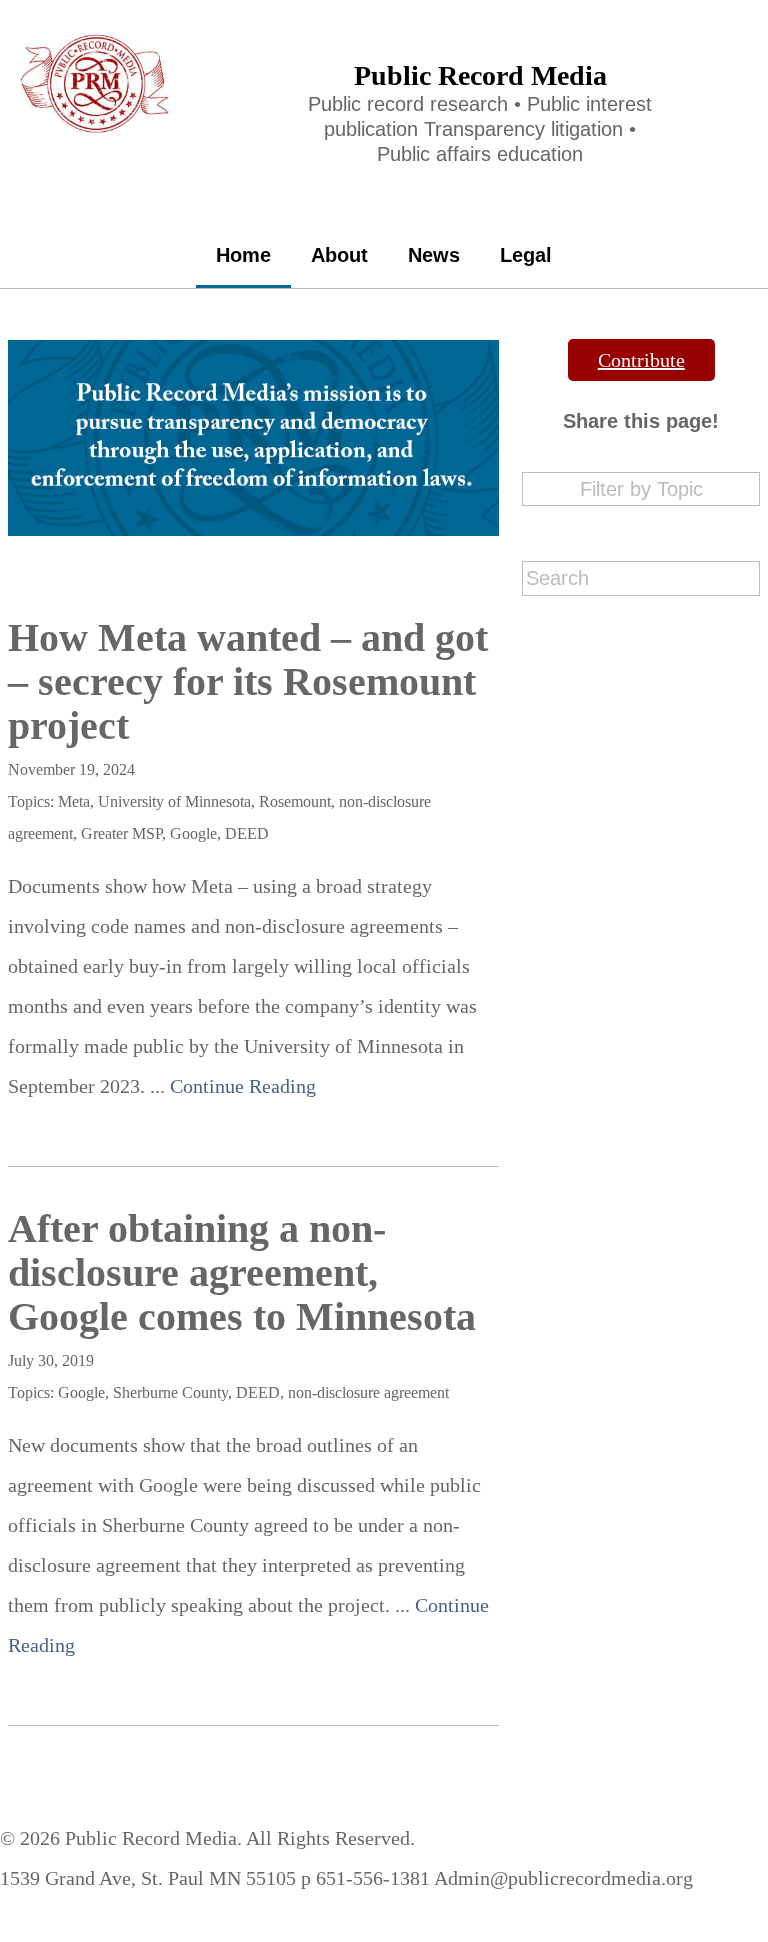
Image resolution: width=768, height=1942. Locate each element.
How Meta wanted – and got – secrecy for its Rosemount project (248, 681)
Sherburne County (170, 1392)
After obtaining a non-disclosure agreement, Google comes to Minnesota (242, 1272)
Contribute (641, 360)
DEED (247, 833)
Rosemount (295, 801)
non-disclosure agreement (368, 1392)
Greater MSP (121, 833)
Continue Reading (243, 1086)
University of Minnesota (174, 801)
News (434, 255)
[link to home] (96, 43)
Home (243, 255)
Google (193, 833)
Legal (526, 255)
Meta (74, 801)
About (339, 255)
